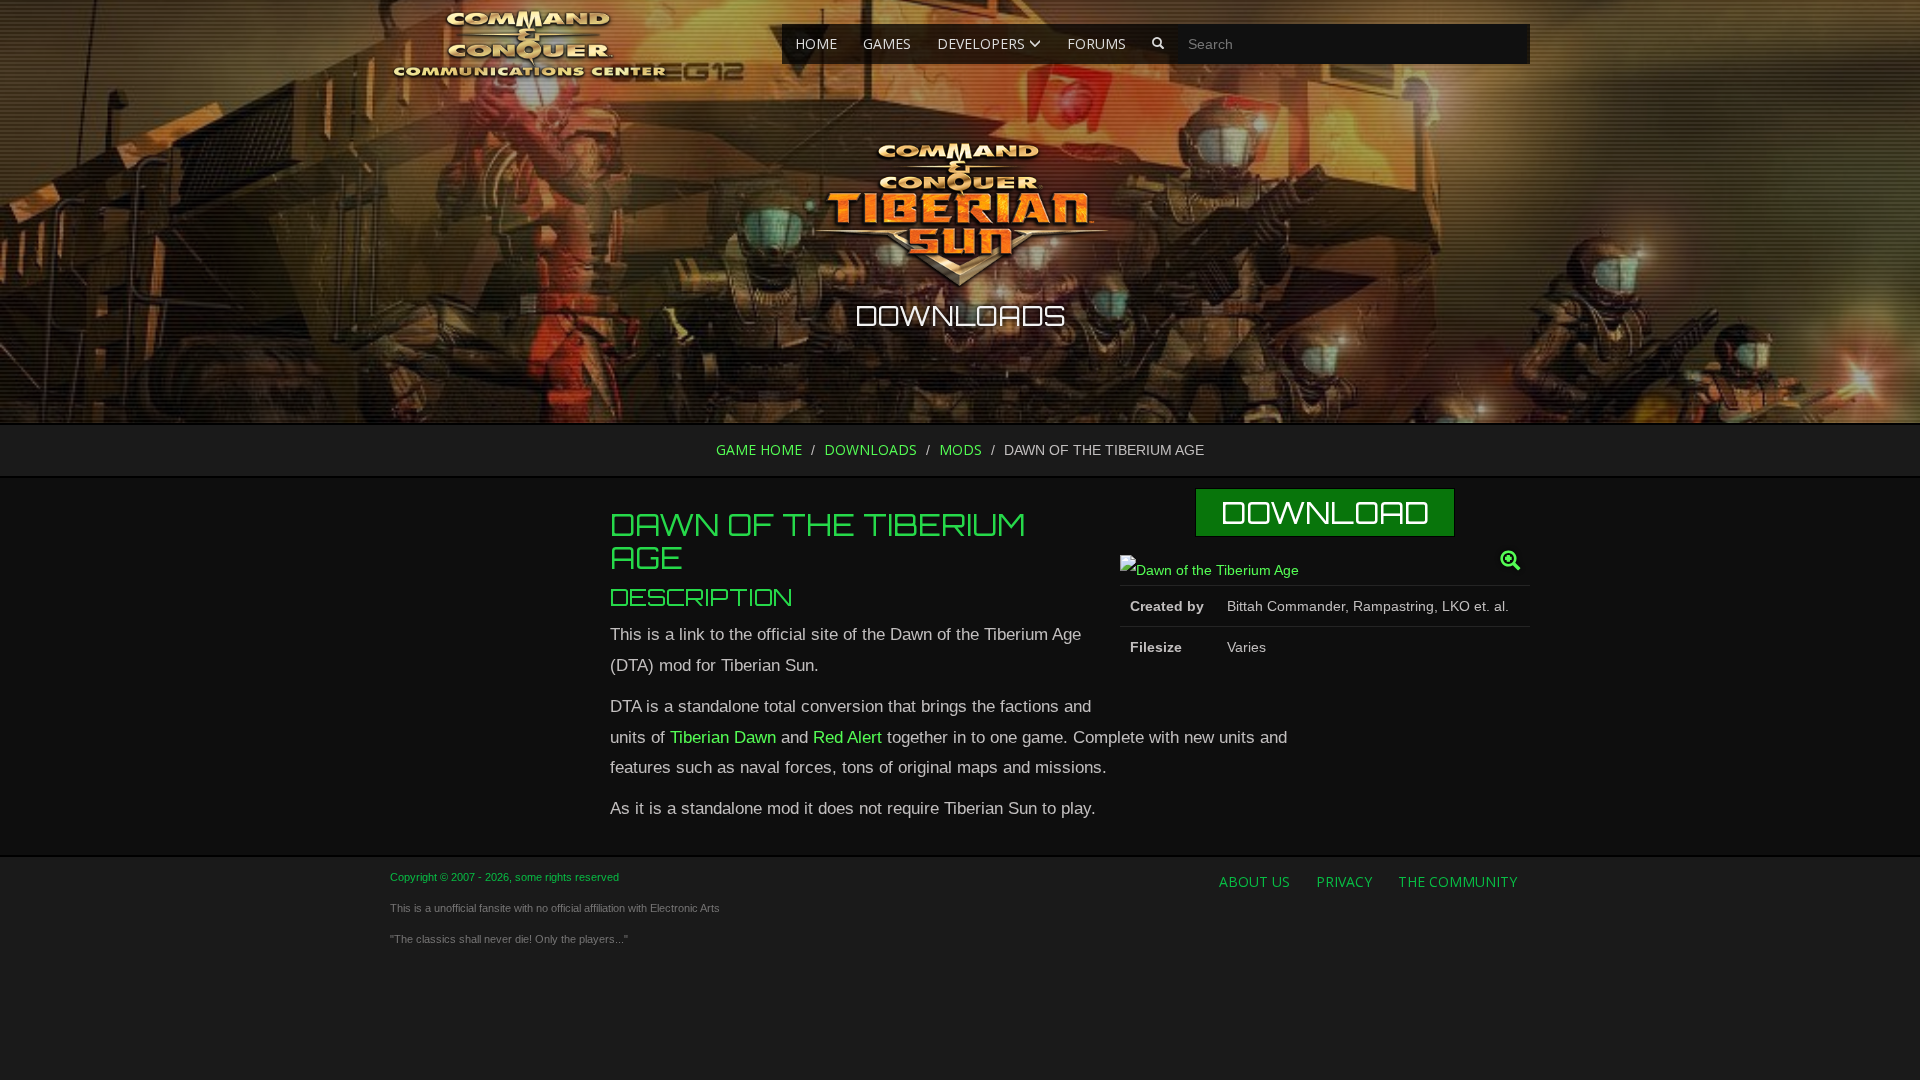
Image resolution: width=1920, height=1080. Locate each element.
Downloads (870, 449)
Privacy (1344, 881)
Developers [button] (983, 43)
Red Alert (847, 737)
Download (1325, 512)
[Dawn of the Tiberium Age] (1325, 570)
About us (1254, 881)
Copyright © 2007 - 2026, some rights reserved (504, 877)
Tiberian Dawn (723, 737)
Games (887, 43)
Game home (759, 449)
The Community (1457, 881)
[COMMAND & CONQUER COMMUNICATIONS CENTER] (529, 43)
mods (960, 449)
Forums (1096, 43)
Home (816, 43)
